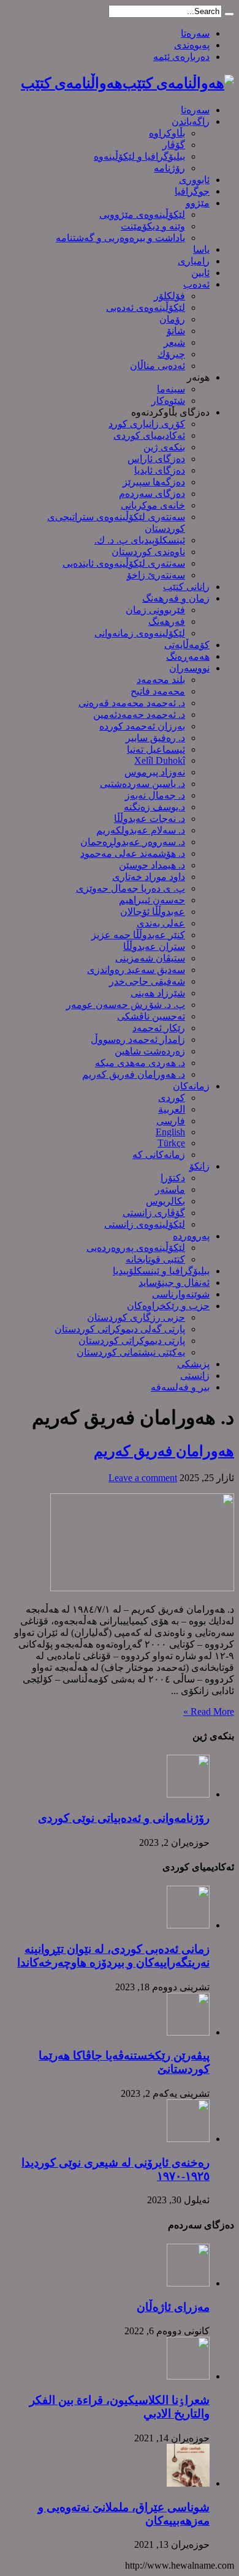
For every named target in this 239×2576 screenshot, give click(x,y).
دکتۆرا (173, 1178)
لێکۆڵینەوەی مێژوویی (142, 215)
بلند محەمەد (161, 680)
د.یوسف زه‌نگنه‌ (154, 807)
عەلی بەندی (161, 923)
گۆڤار (174, 145)
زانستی (195, 1376)
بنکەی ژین (164, 447)
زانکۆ (199, 1166)
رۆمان (172, 319)
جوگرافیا (192, 191)
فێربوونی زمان (155, 610)
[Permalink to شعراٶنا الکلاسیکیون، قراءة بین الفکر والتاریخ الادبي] (188, 2376)
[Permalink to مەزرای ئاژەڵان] (188, 2283)
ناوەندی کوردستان (148, 552)
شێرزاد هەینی (158, 993)
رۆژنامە (169, 168)
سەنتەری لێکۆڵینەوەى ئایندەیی (124, 563)
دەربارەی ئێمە (181, 57)
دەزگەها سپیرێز (154, 482)
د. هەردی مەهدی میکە (140, 1063)
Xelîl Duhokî (160, 760)
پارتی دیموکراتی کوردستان (132, 1341)
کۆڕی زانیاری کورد (147, 424)
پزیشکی (193, 1364)
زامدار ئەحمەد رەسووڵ (138, 1040)
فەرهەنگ (167, 622)
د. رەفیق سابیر (155, 738)
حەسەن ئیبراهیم (152, 900)
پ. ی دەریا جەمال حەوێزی (131, 888)
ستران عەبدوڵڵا (154, 946)
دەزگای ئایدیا (160, 470)
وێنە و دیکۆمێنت (153, 226)
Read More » (209, 1712)
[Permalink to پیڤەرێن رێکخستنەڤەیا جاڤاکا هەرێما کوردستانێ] (188, 2032)
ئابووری (194, 180)
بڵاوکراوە (167, 133)
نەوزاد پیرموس (155, 772)
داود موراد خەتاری (149, 877)
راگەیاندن (191, 121)
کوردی (172, 1098)
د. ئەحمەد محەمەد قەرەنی (132, 703)
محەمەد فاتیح (158, 691)
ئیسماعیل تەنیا (156, 749)
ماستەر (170, 1189)
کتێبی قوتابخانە (155, 1259)
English (170, 1132)
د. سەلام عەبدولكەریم (141, 830)
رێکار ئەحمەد (159, 1028)
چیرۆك (171, 354)
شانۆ (176, 331)
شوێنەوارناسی (181, 1294)
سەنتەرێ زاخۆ (156, 575)
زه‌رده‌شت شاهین (150, 1051)
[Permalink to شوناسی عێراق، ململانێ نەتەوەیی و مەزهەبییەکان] (188, 2483)
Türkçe (171, 1143)
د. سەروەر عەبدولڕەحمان (133, 842)
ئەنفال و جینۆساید (174, 1282)
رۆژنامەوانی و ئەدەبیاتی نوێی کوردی (124, 1818)
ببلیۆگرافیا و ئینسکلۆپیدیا (161, 1271)
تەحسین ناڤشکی (151, 1016)
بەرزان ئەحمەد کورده (142, 726)
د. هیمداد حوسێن (152, 865)
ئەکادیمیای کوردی (149, 435)
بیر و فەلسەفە (180, 1387)
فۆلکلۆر (169, 296)
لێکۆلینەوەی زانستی (145, 1224)
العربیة (172, 1109)
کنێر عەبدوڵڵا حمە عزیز (138, 935)
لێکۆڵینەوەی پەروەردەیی (136, 1248)
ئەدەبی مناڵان (157, 366)
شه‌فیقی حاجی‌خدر (147, 981)
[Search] (229, 14)
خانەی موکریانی (153, 505)
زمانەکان (191, 1086)
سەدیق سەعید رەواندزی (136, 970)
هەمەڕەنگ (188, 656)
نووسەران (189, 668)
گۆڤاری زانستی (154, 1213)
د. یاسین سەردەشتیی (142, 784)
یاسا (201, 249)
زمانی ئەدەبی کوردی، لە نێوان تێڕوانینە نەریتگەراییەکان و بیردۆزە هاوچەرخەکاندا (113, 1956)
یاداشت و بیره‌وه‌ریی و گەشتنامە (120, 238)
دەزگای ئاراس (156, 459)
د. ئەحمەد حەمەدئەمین (139, 715)
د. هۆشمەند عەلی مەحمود (133, 853)
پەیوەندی (192, 45)
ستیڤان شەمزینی (150, 958)
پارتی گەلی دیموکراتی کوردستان (120, 1329)
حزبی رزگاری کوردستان (136, 1317)
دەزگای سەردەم (152, 494)
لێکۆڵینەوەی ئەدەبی (146, 308)
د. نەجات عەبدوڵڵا (150, 819)
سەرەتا (195, 33)
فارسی (171, 1121)
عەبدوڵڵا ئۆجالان (153, 912)
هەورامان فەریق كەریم (164, 1451)
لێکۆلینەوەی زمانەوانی (140, 633)
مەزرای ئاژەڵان (173, 2307)
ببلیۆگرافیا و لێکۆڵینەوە (139, 156)
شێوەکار (168, 401)
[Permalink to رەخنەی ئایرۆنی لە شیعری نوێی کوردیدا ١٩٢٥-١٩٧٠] (188, 2139)
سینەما (171, 389)
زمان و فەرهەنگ (176, 598)
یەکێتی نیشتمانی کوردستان (131, 1352)
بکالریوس (165, 1201)
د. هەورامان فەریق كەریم (134, 1074)
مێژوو (198, 203)
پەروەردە (191, 1236)
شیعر (174, 342)
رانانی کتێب (186, 587)
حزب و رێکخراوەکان (168, 1306)
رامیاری (194, 261)
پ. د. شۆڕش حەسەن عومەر (126, 1005)
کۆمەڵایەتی (187, 645)
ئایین (200, 273)
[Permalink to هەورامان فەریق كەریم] (142, 1588)
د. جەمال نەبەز (155, 795)
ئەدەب (196, 284)
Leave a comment (143, 1478)
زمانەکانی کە (159, 1155)
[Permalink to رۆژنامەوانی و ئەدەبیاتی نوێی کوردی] (188, 1794)
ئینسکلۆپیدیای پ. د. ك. (140, 540)
